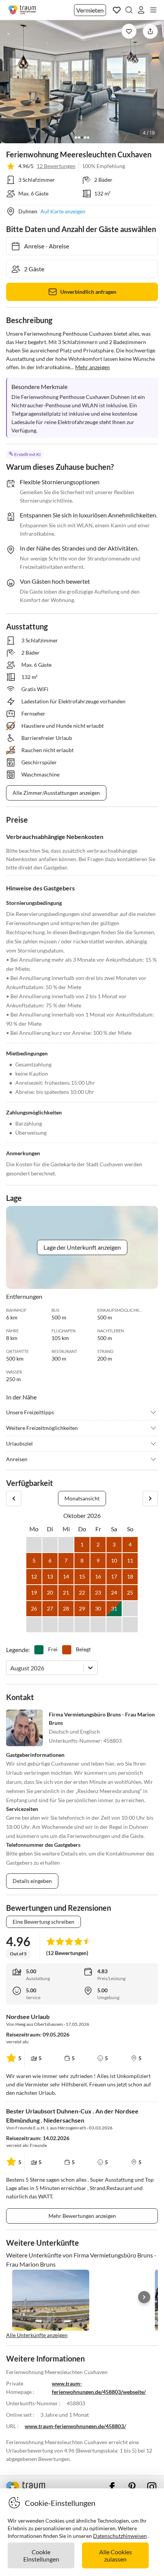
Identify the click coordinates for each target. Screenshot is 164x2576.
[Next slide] (144, 2297)
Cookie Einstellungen (41, 2555)
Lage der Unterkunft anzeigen (82, 1247)
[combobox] (11, 1668)
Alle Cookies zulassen (116, 2555)
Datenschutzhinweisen (120, 2536)
